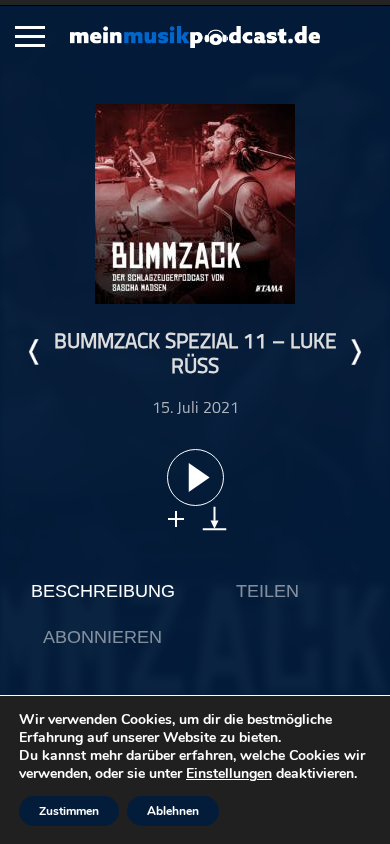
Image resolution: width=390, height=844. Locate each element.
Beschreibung (103, 591)
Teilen (267, 591)
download (214, 518)
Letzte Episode (35, 352)
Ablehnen (173, 811)
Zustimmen (69, 811)
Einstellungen (229, 774)
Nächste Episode (355, 352)
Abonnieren (102, 637)
